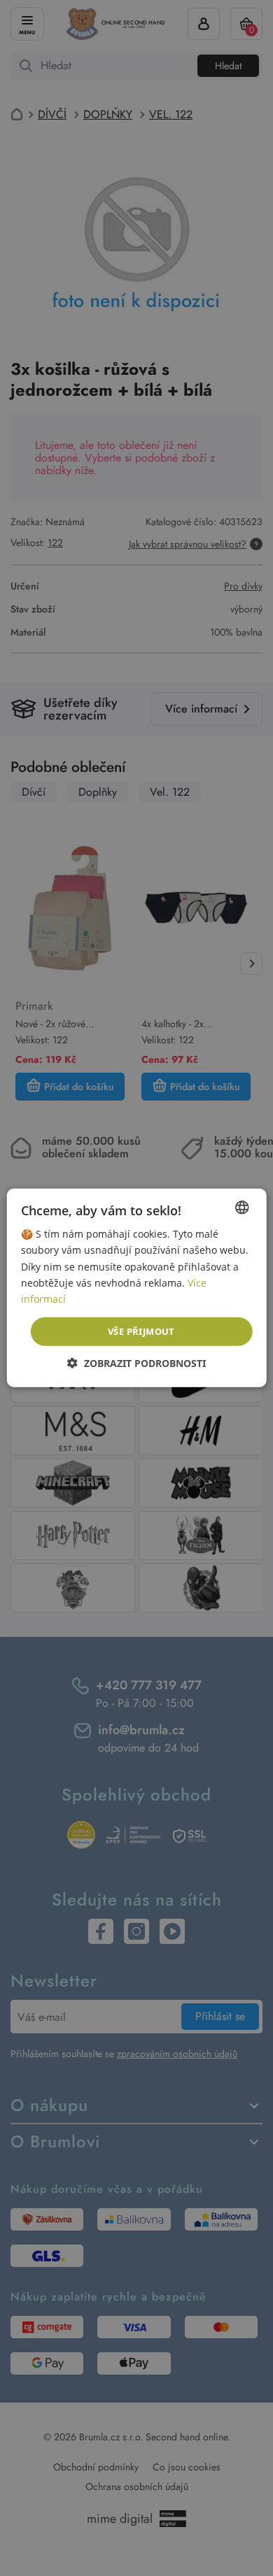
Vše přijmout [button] (141, 1331)
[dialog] (136, 1288)
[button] (136, 1363)
